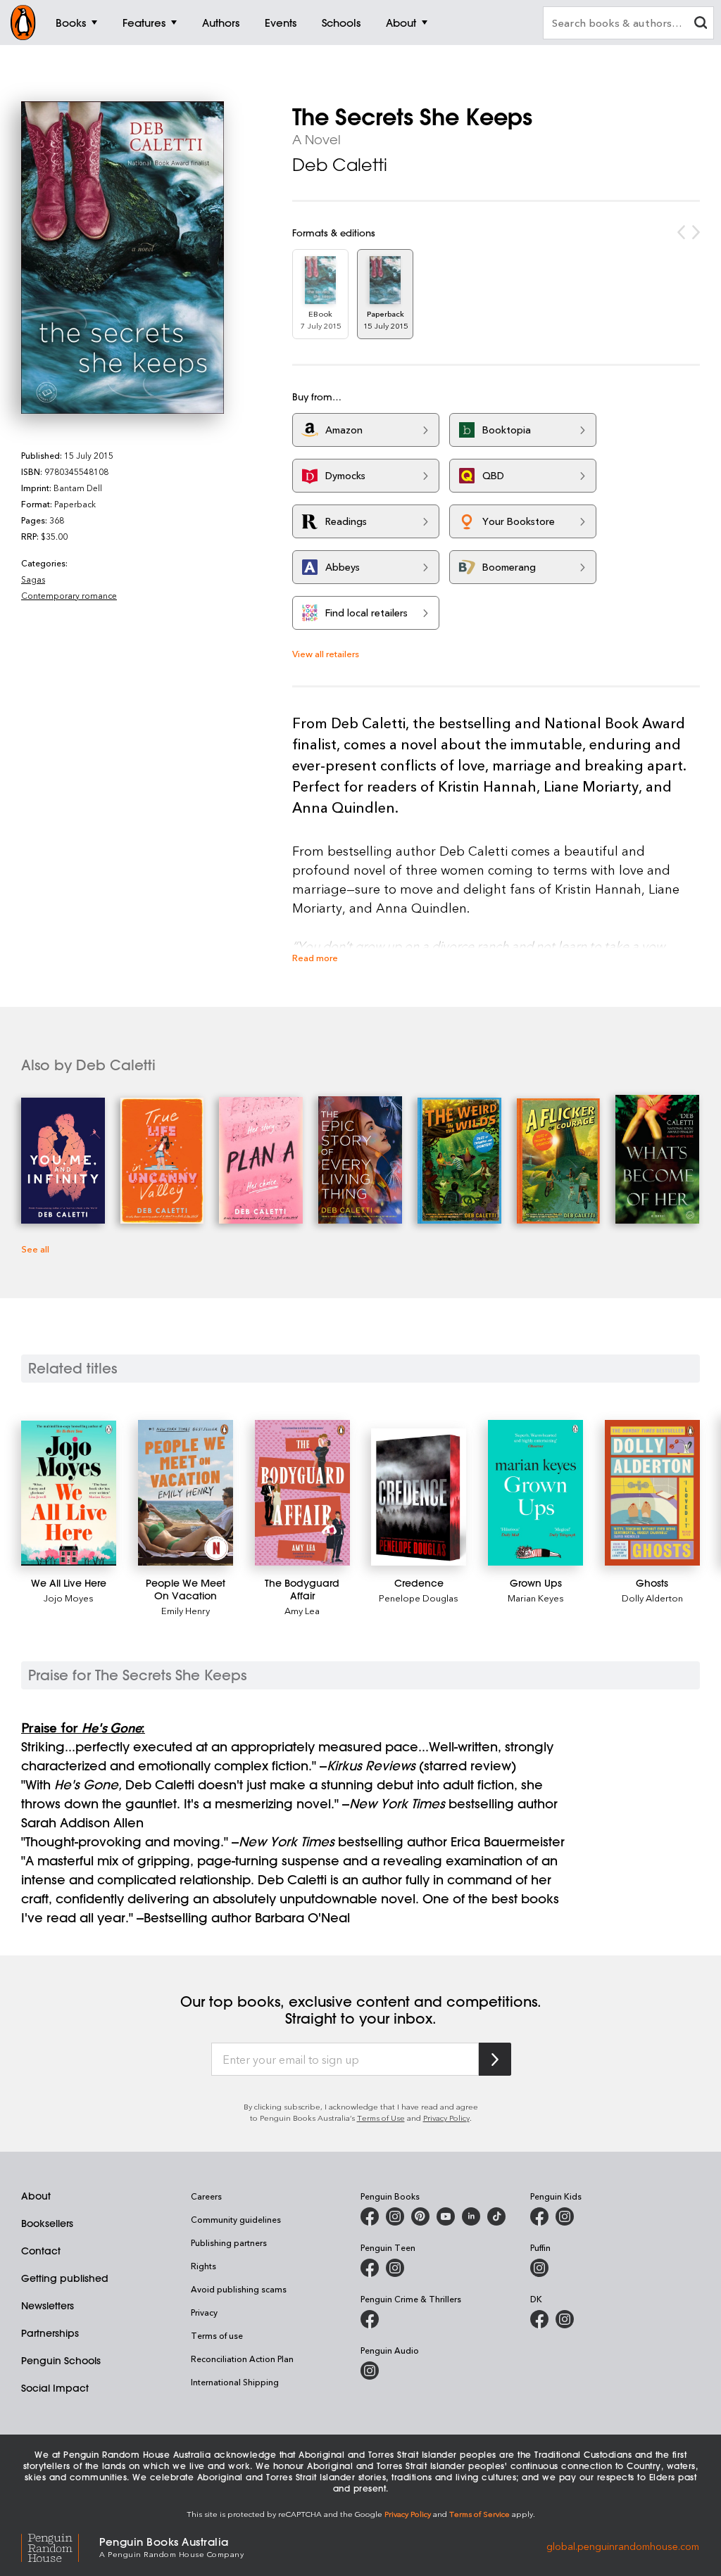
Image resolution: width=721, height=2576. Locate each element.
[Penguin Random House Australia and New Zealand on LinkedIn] (471, 2216)
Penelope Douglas (419, 1598)
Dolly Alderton (652, 1598)
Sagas (33, 579)
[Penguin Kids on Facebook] (539, 2216)
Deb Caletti (340, 165)
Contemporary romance (69, 595)
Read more (315, 957)
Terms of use (217, 2335)
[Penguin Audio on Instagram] (370, 2371)
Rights (203, 2266)
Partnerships (50, 2333)
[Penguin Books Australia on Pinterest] (420, 2216)
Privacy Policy (446, 2118)
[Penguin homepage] (23, 23)
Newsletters (48, 2306)
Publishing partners (229, 2242)
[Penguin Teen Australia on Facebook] (370, 2268)
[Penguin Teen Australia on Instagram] (395, 2268)
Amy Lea (302, 1610)
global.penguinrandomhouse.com (623, 2546)
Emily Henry (186, 1610)
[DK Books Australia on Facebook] (539, 2319)
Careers (206, 2196)
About (36, 2196)
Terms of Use (381, 2118)
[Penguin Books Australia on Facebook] (370, 2216)
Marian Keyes (536, 1598)
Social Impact (55, 2388)
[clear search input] (701, 24)
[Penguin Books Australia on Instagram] (395, 2216)
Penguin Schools (61, 2361)
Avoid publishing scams (239, 2289)
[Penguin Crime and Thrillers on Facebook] (370, 2319)
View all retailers (326, 653)
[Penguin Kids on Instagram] (565, 2216)
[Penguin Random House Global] (60, 2546)
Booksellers (47, 2223)
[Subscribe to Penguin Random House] (495, 2059)
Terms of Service (479, 2514)
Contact (41, 2251)
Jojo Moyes (69, 1598)
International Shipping (235, 2382)
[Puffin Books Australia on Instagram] (539, 2268)
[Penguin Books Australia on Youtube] (446, 2216)
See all (35, 1249)
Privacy (204, 2312)
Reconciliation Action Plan (242, 2359)
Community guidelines (236, 2219)
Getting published (65, 2278)
